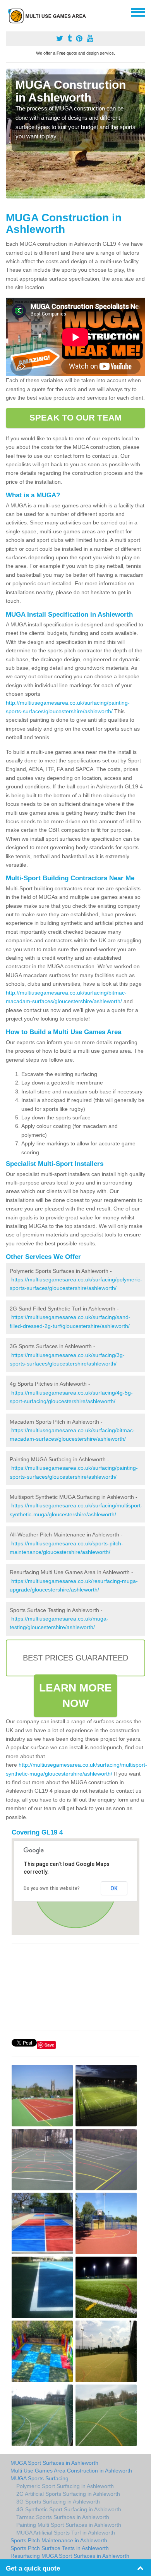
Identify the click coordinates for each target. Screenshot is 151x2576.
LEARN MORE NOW (76, 1696)
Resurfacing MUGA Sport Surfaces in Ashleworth (70, 2556)
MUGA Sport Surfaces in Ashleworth (54, 2463)
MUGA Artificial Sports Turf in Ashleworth (66, 2533)
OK (114, 1888)
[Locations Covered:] (9, 12)
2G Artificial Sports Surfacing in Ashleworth (68, 2494)
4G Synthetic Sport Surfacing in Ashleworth (69, 2509)
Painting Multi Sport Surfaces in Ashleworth (69, 2525)
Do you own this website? (52, 1888)
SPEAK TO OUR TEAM (75, 418)
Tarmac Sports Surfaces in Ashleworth (63, 2517)
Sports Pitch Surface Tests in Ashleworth (60, 2548)
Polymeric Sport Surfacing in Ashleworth (65, 2486)
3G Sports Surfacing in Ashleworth (58, 2502)
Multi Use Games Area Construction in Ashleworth (71, 2471)
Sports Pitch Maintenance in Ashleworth (59, 2540)
